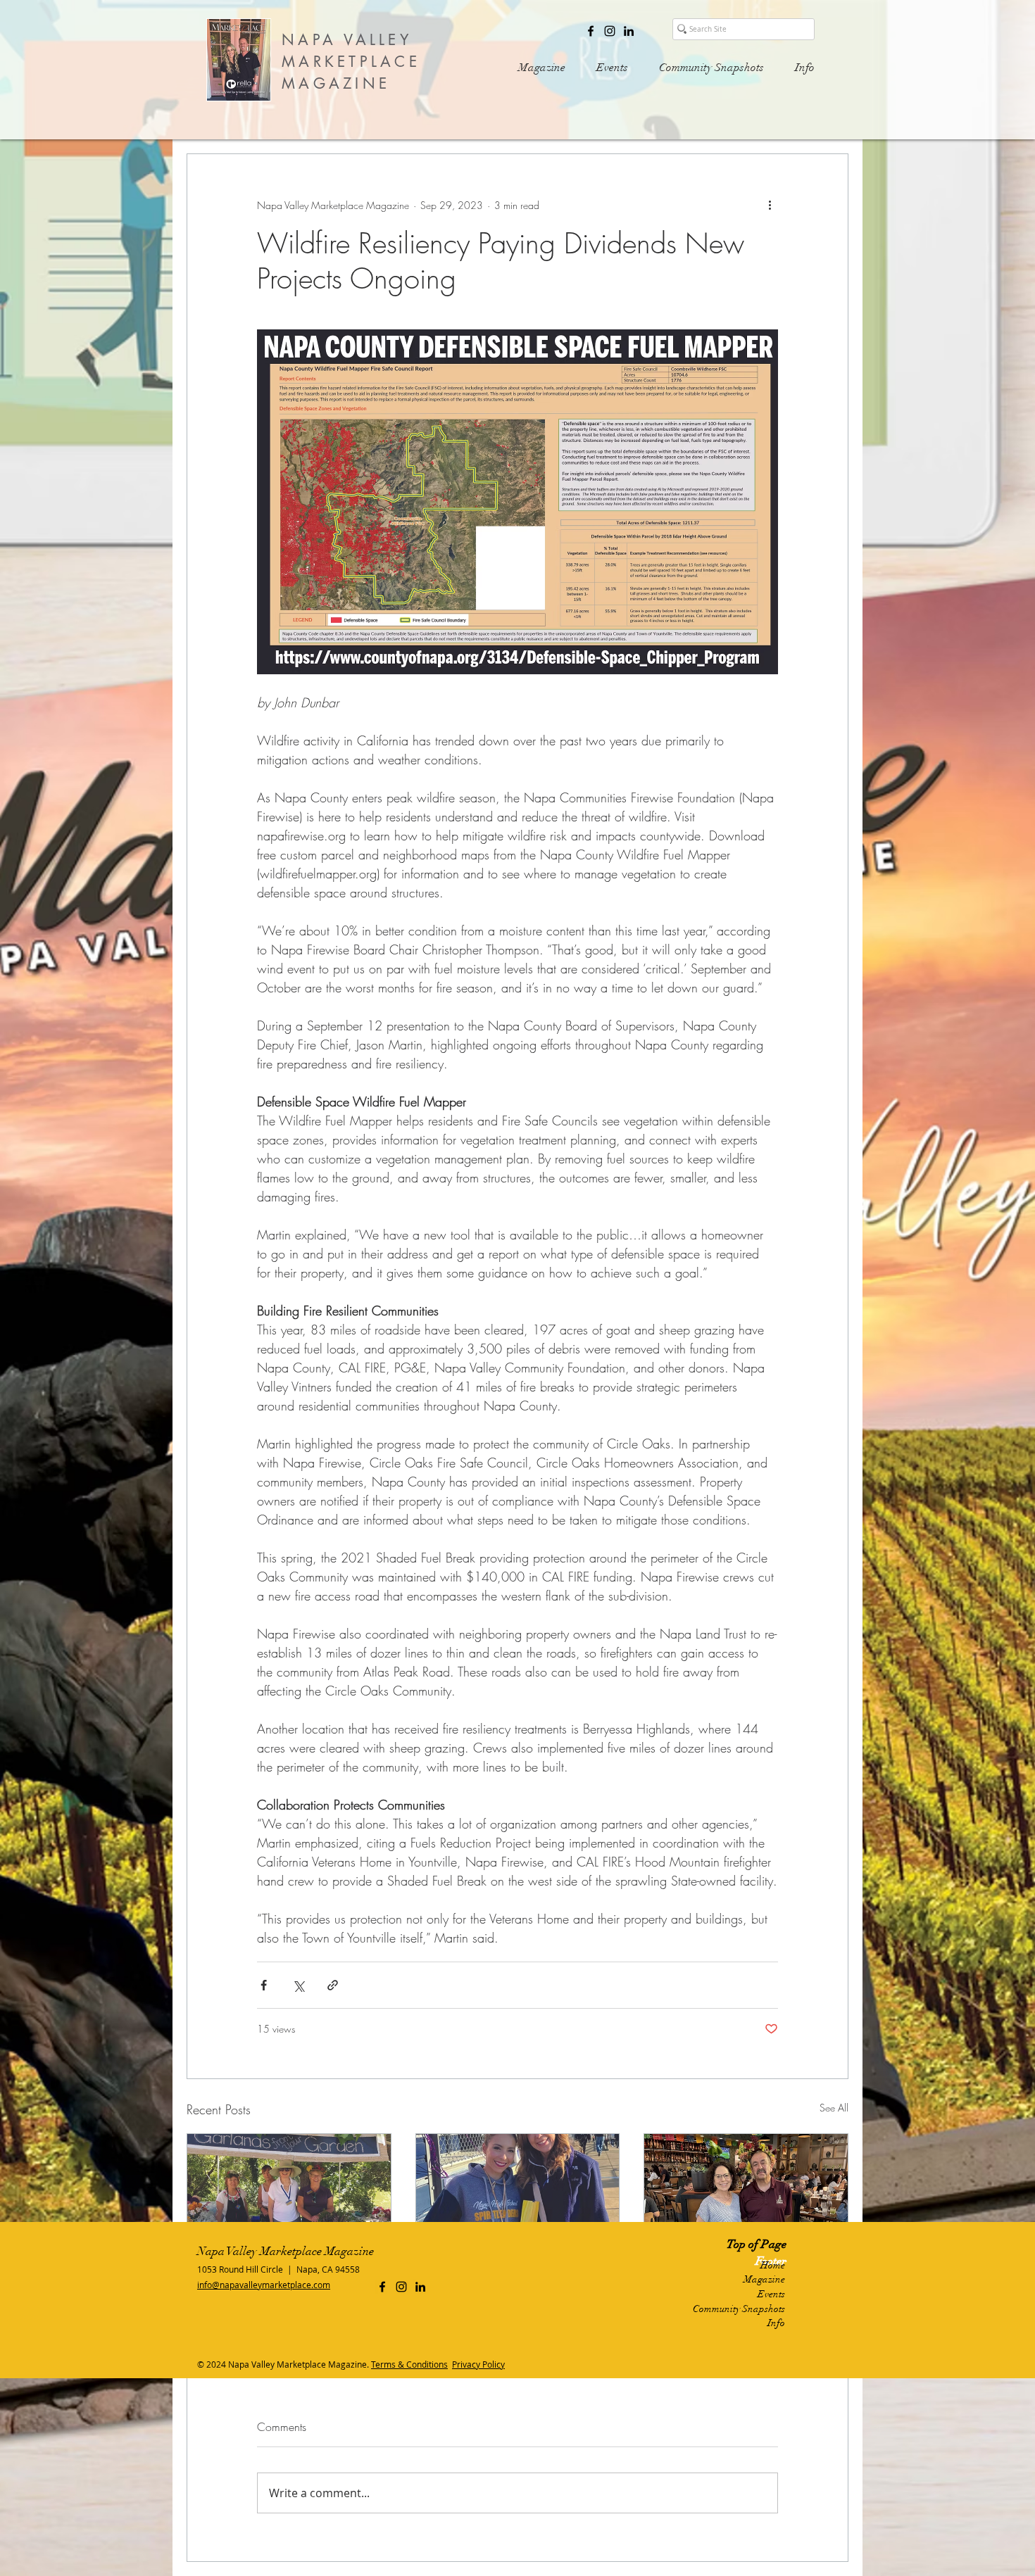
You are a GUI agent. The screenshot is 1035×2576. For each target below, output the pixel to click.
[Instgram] (610, 31)
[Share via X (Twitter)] (298, 1985)
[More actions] (770, 205)
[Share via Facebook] (264, 1985)
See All (834, 2108)
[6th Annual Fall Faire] (289, 2191)
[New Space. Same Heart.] (746, 2191)
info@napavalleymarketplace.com (264, 2285)
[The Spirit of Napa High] (518, 2191)
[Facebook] (591, 31)
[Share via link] (333, 1985)
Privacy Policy (478, 2364)
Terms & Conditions (409, 2364)
